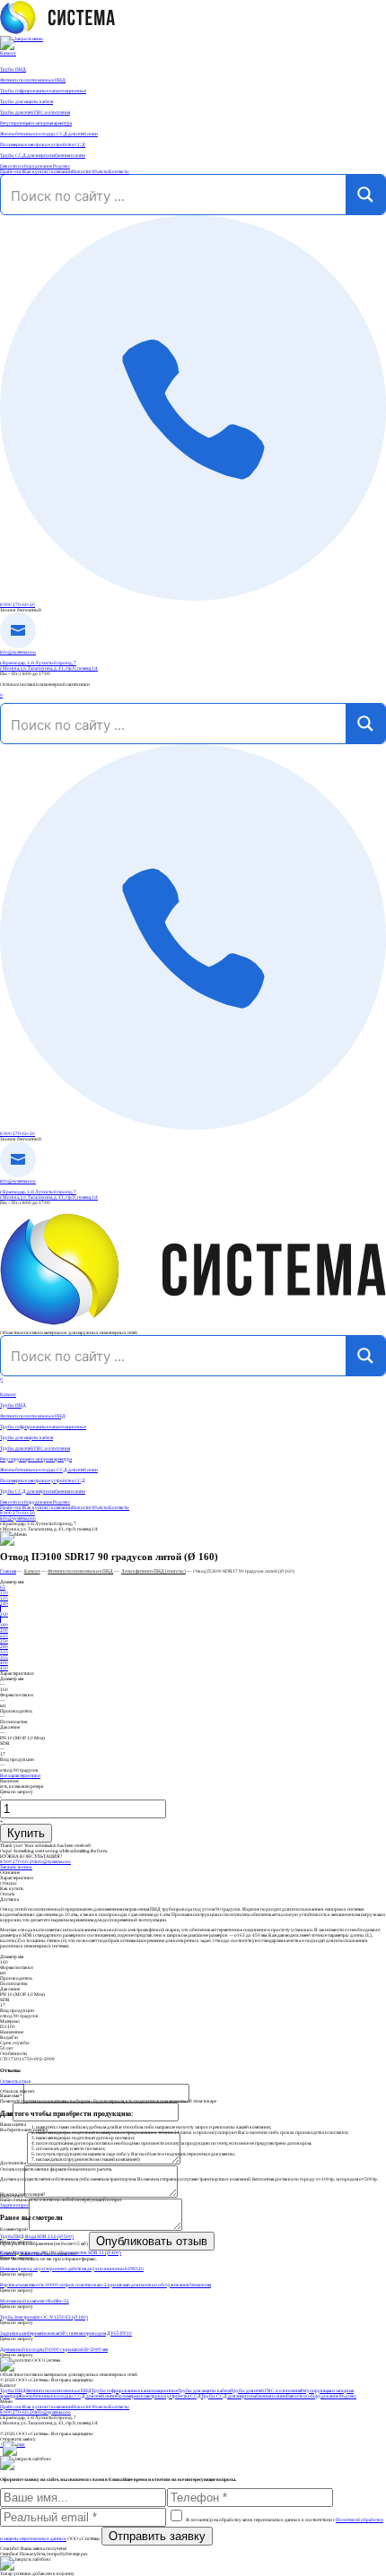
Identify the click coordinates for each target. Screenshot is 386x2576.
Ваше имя (11, 2095)
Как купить (35, 171)
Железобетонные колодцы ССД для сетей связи (49, 1470)
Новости (81, 171)
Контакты (119, 171)
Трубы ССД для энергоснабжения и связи (43, 1491)
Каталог (8, 53)
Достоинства (13, 2163)
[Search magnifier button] (365, 195)
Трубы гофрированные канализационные (43, 1427)
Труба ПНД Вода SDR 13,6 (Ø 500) (37, 2236)
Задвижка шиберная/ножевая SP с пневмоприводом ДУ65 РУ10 (66, 2333)
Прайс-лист (12, 171)
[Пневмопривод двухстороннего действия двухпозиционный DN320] (193, 2263)
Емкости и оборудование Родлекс (35, 1502)
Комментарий (14, 2229)
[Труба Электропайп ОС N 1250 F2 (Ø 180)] (193, 2311)
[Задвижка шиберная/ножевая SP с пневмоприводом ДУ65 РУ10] (193, 2328)
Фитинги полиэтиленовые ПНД (33, 1416)
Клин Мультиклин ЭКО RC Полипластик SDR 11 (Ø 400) (61, 2252)
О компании (59, 171)
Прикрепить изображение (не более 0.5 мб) (44, 2243)
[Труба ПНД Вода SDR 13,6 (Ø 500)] (193, 2231)
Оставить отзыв (16, 2081)
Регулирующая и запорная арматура (36, 1459)
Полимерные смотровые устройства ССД (43, 1480)
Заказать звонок (16, 1867)
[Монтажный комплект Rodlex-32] (193, 2295)
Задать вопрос (14, 2205)
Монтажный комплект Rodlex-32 (35, 2301)
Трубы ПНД (13, 1405)
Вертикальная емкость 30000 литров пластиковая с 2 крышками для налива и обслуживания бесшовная (105, 2285)
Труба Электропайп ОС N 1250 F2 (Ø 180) (44, 2317)
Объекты (99, 171)
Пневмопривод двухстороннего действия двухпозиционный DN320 (72, 2268)
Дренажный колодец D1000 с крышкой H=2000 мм (54, 2349)
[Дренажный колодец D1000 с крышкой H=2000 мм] (193, 2344)
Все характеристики (20, 1775)
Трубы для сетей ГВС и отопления (35, 1448)
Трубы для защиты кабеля (26, 1437)
